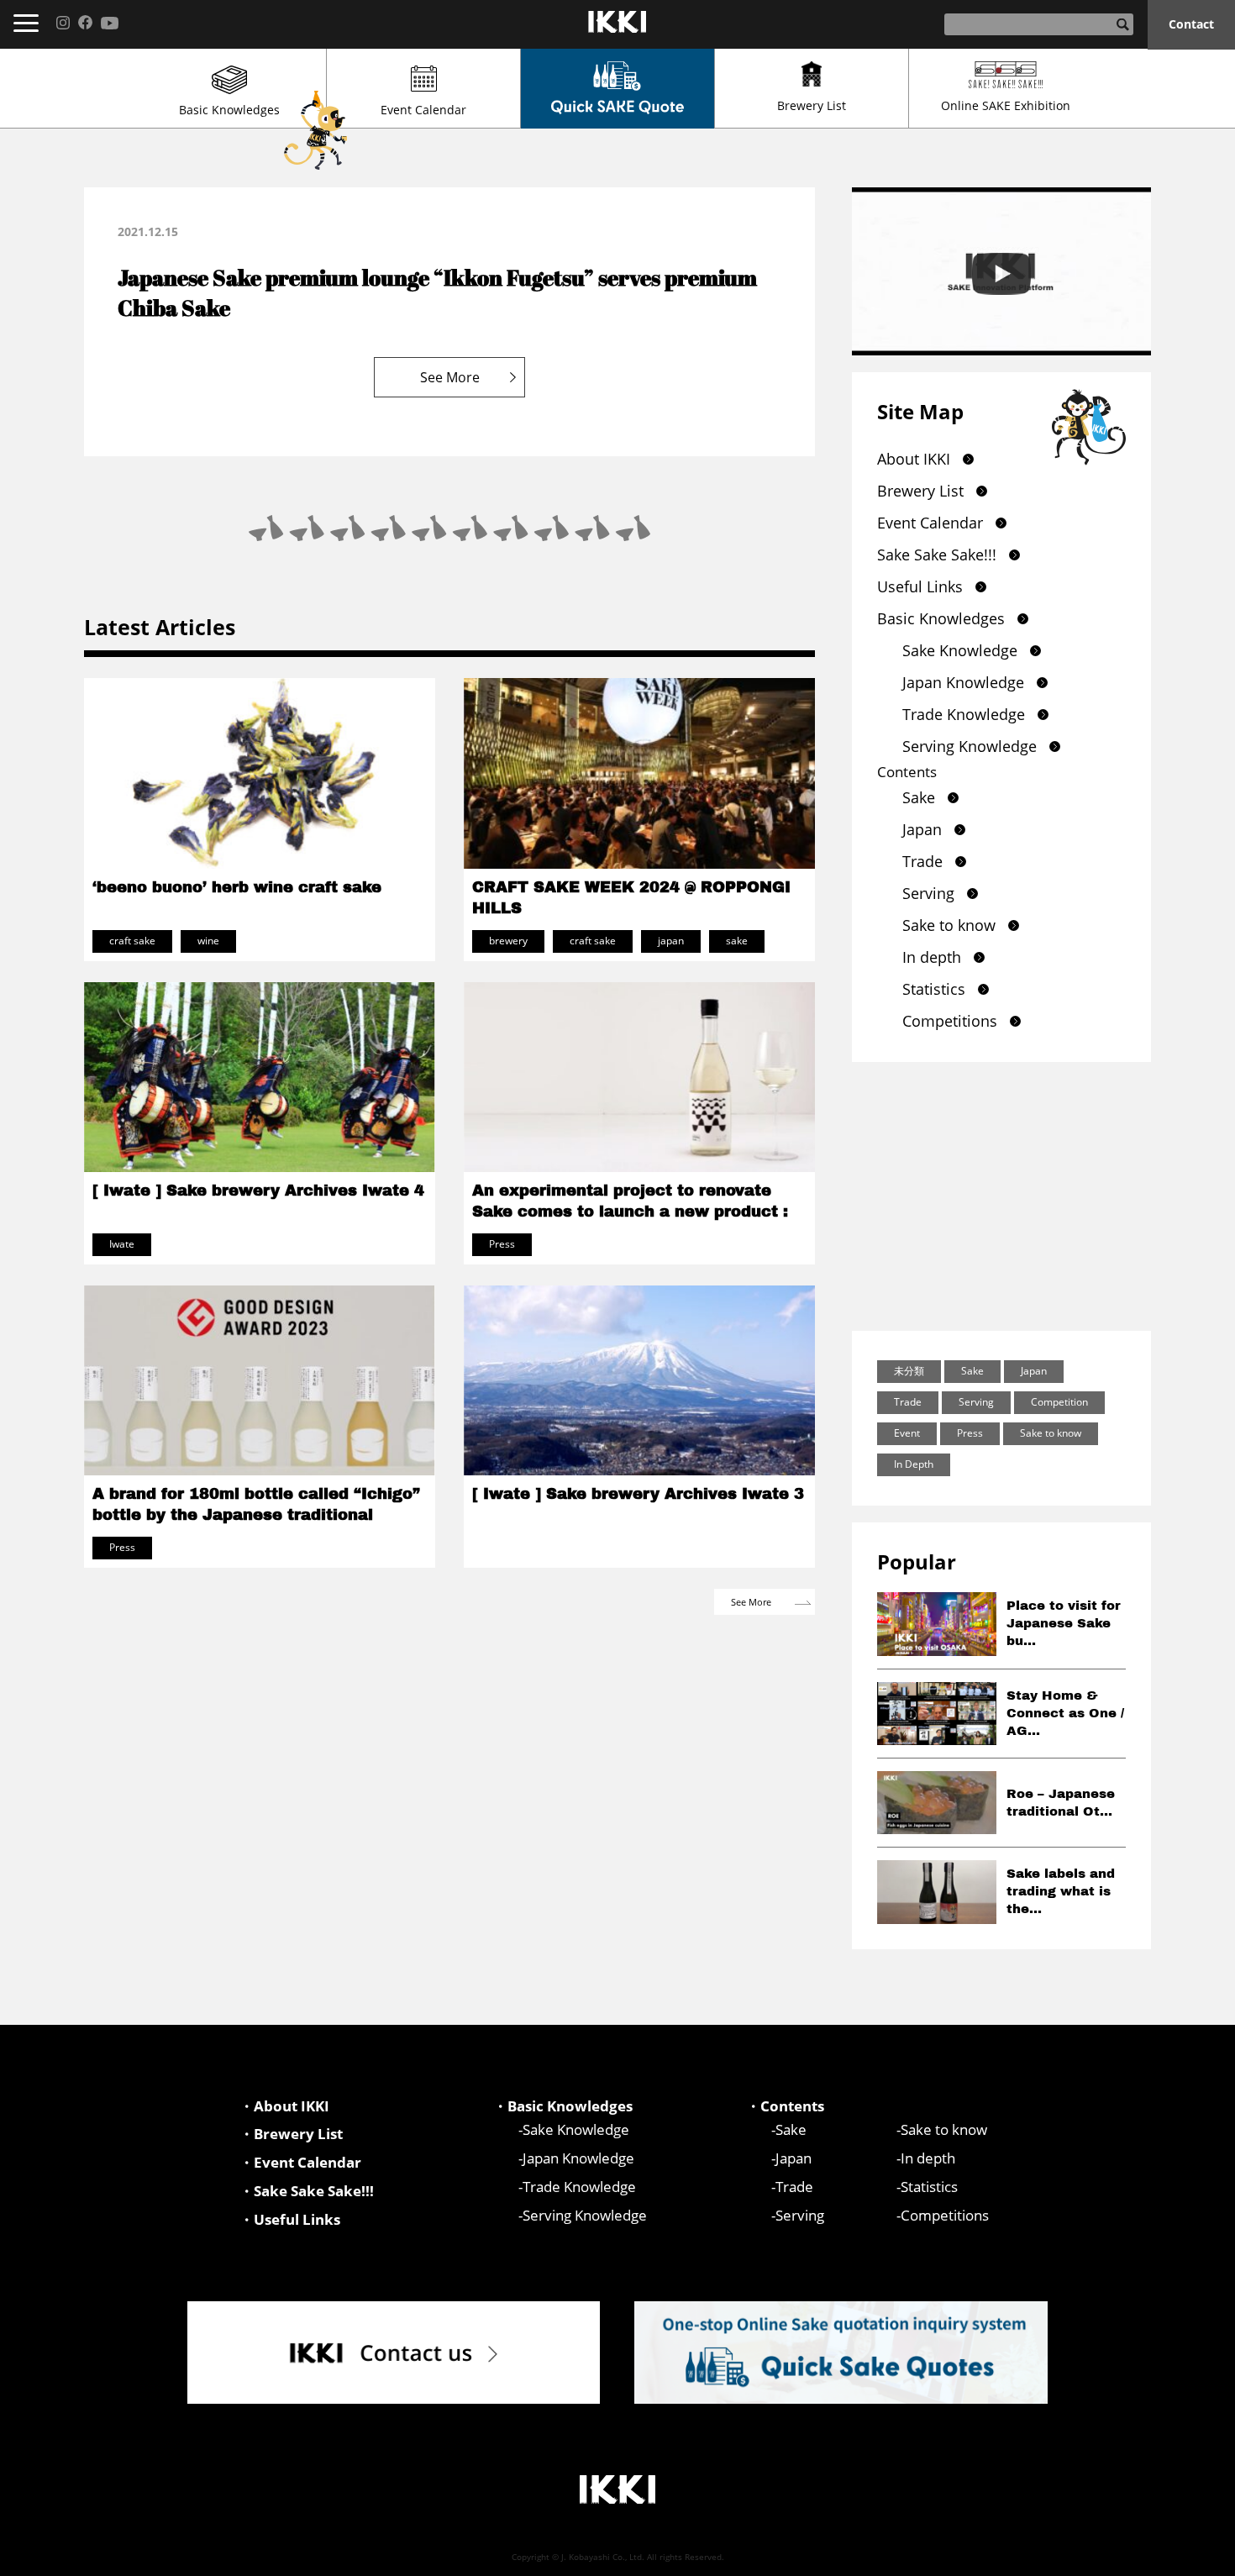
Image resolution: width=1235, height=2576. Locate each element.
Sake (919, 797)
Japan (922, 829)
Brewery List (812, 105)
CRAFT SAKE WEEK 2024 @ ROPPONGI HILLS (631, 898)
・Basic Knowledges (563, 2106)
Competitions (950, 1021)
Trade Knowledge (964, 714)
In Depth (914, 1464)
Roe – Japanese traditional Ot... (1061, 1803)
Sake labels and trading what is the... (1061, 1891)
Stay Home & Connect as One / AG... (1065, 1713)
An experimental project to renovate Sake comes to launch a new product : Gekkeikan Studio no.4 (630, 1212)
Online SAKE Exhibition (1006, 105)
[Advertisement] (1001, 1196)
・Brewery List (291, 2134)
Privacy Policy (1107, 2556)
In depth (932, 957)
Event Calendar (423, 110)
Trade (922, 861)
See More (450, 377)
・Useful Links (290, 2219)
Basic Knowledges (229, 110)
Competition (1059, 1402)
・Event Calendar (300, 2162)
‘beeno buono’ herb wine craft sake (237, 887)
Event (907, 1433)
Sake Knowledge (960, 650)
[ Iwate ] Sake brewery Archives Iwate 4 (258, 1191)
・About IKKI (284, 2106)
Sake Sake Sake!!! (937, 555)
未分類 (909, 1371)
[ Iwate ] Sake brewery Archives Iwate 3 (638, 1494)
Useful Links (920, 586)
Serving (928, 893)
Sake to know (949, 925)
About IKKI (914, 459)
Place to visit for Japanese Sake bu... (1064, 1623)
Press (970, 1433)
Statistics (934, 989)
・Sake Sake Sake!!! (307, 2191)
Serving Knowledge (970, 746)
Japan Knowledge (963, 682)
